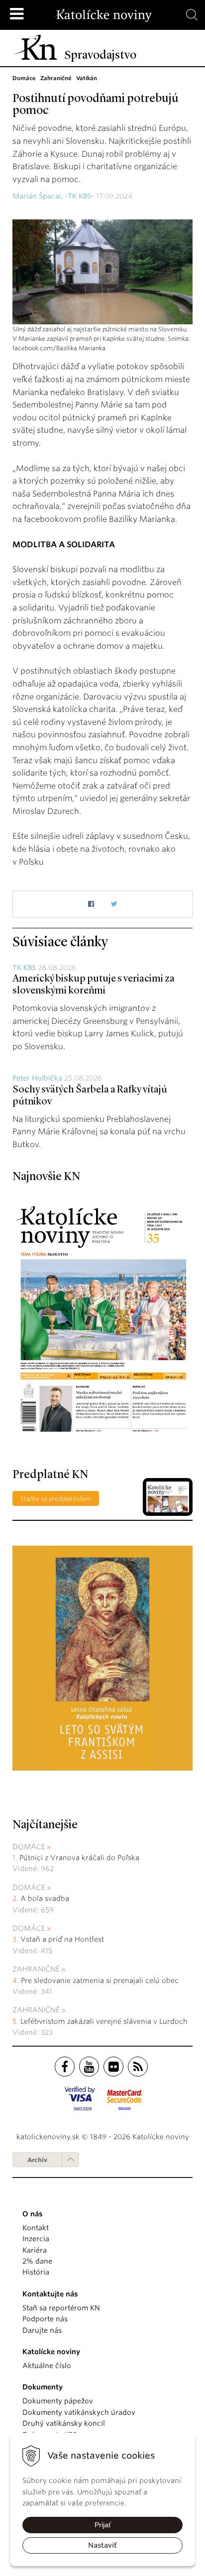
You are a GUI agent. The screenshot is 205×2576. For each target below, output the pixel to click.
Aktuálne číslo (47, 2366)
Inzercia (36, 2239)
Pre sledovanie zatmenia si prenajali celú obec (101, 1981)
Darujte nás (42, 2330)
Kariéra (35, 2250)
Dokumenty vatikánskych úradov (79, 2412)
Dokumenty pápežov (58, 2401)
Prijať (103, 2525)
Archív (37, 2160)
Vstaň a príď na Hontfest (62, 1939)
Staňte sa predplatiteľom (56, 1499)
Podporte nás (45, 2319)
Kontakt (36, 2228)
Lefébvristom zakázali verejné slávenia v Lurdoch (105, 2021)
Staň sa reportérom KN (61, 2308)
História (36, 2272)
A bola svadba (45, 1898)
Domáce (29, 1847)
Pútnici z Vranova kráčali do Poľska (79, 1858)
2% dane (37, 2261)
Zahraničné (36, 1969)
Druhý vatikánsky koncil (64, 2423)
